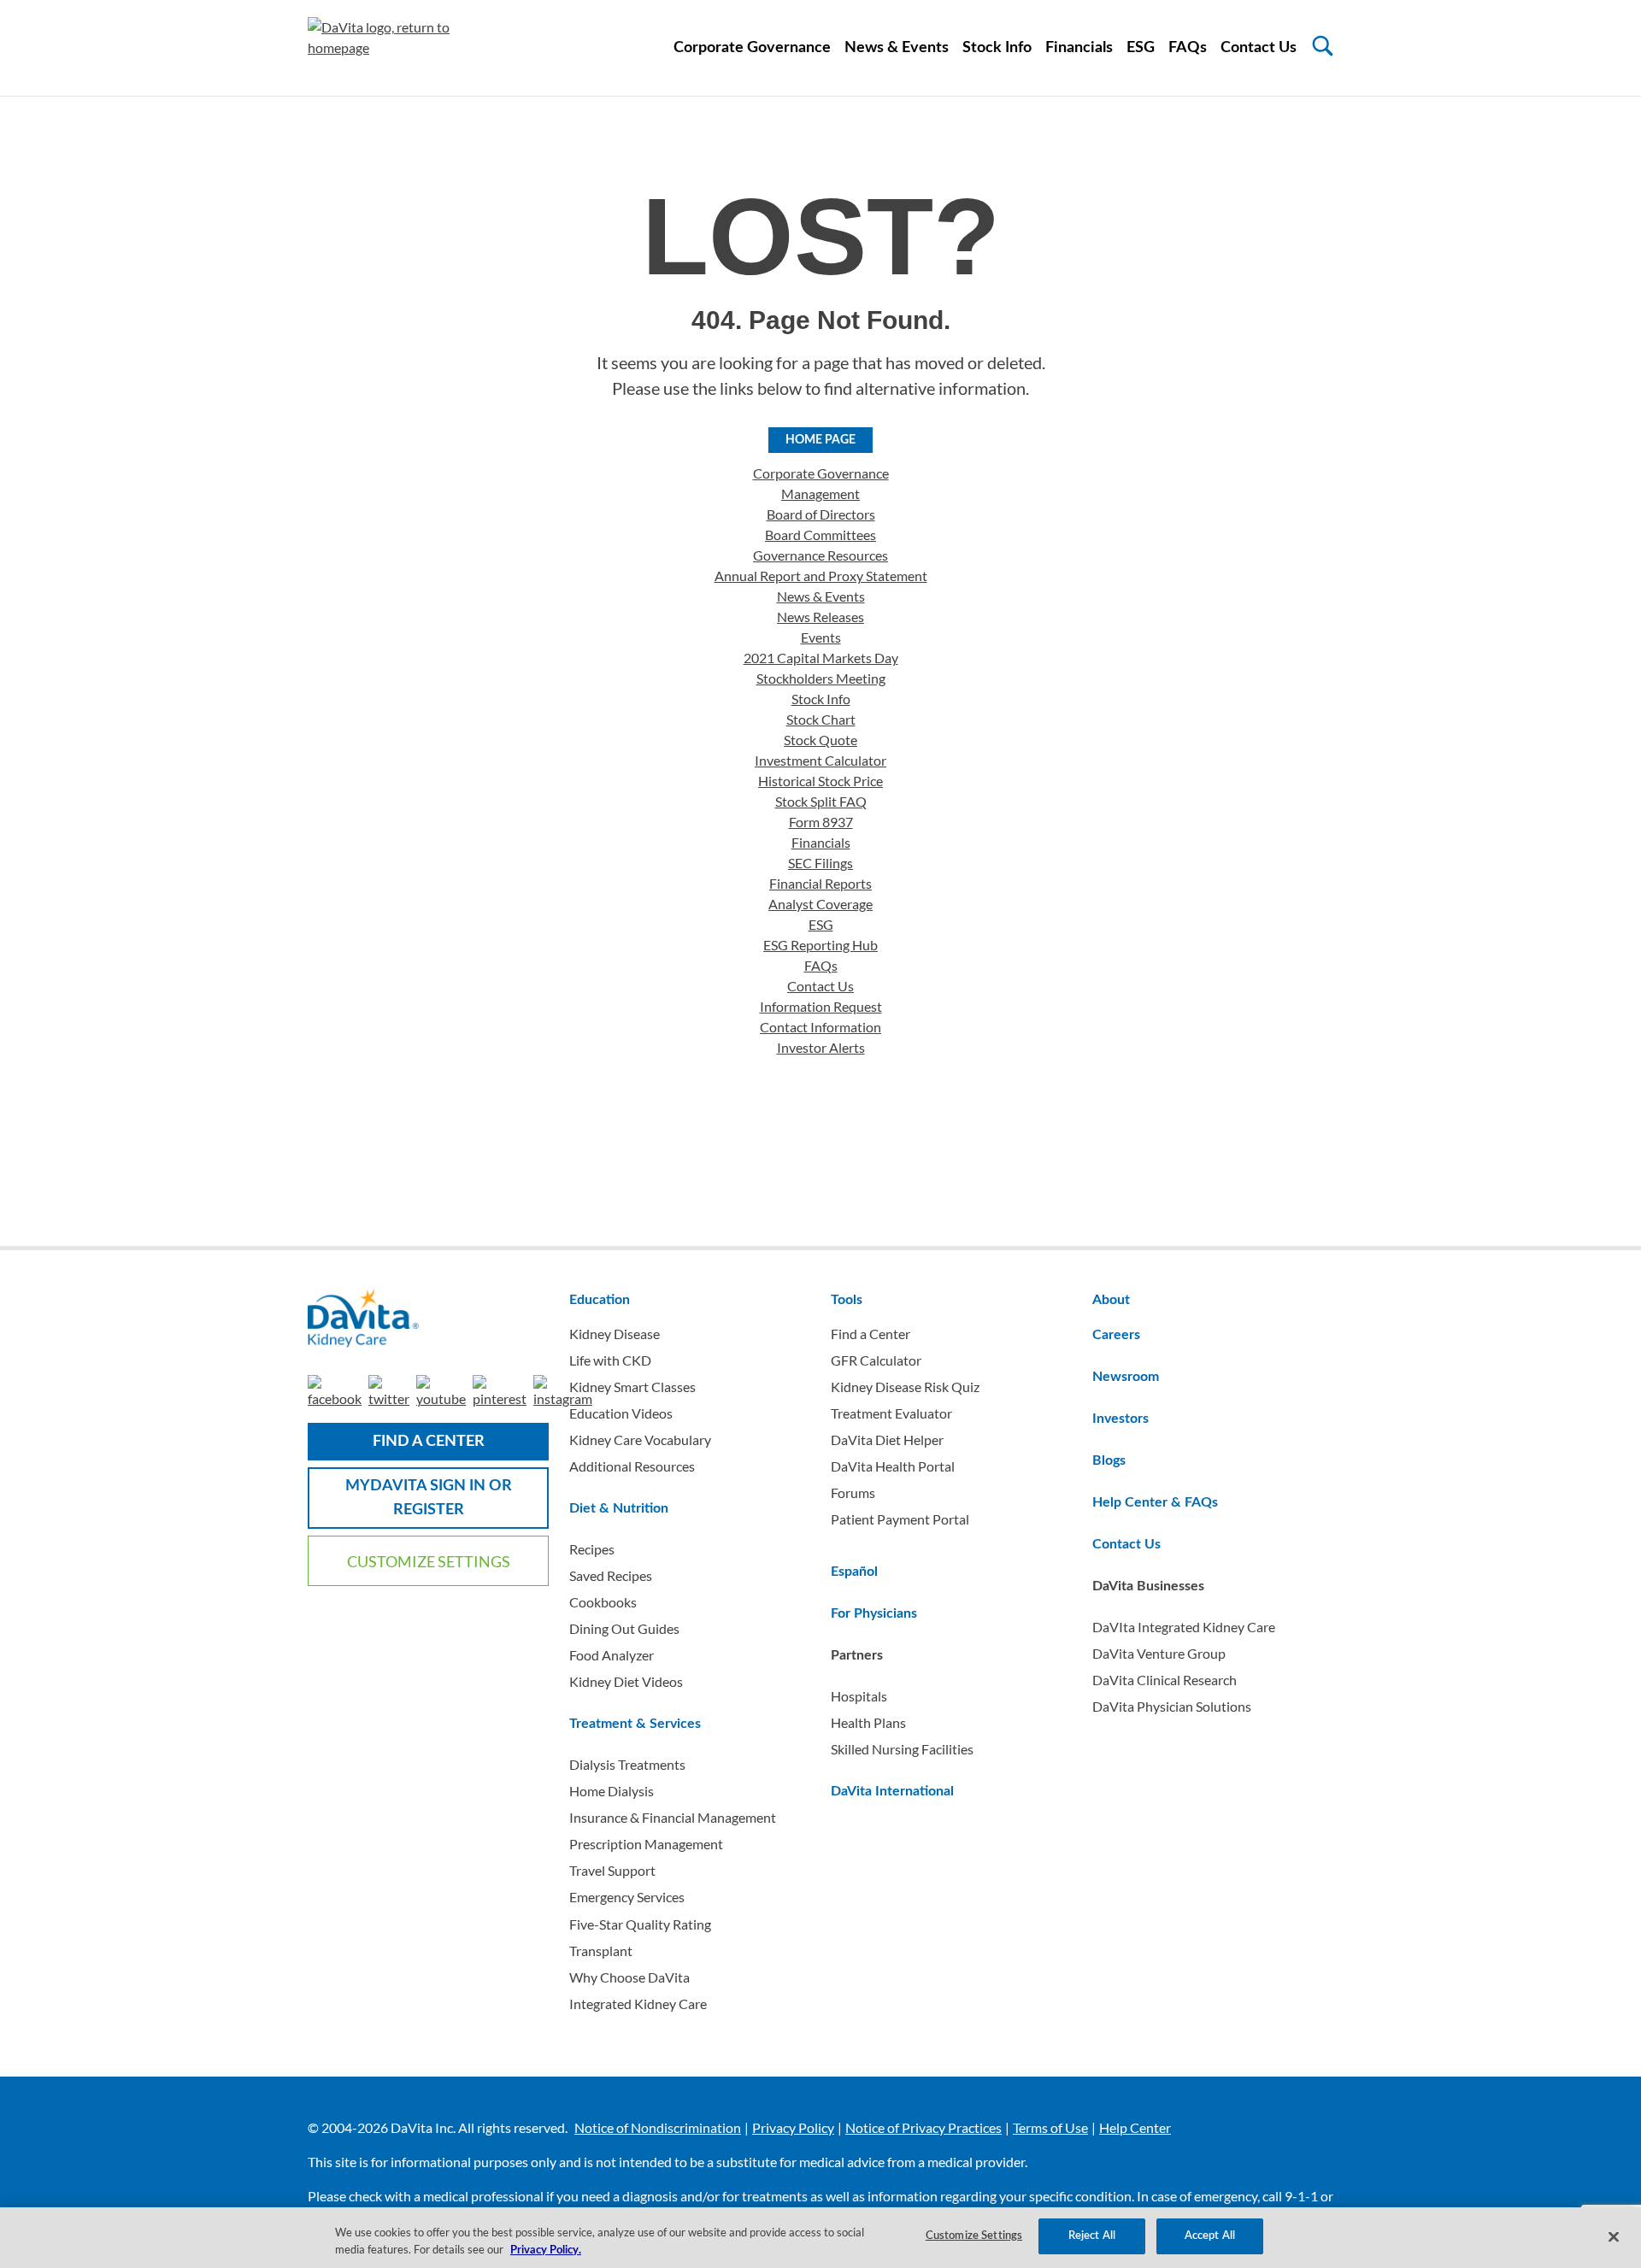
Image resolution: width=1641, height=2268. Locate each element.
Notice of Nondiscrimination (658, 2127)
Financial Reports (820, 883)
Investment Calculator (820, 760)
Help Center (1135, 2127)
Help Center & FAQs (1155, 1502)
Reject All (1092, 2236)
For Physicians (874, 1613)
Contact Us (1259, 48)
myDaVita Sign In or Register (429, 1498)
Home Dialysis (612, 1791)
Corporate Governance (752, 48)
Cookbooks (603, 1602)
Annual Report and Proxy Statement (821, 576)
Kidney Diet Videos (626, 1681)
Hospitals (859, 1696)
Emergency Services (627, 1897)
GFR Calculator (876, 1360)
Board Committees (820, 535)
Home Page (820, 440)
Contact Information (820, 1027)
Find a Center (870, 1334)
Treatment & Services (635, 1724)
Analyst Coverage (820, 904)
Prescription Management (646, 1844)
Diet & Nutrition (619, 1508)
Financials (1079, 48)
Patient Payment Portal (900, 1519)
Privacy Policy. (546, 2250)
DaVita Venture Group (1159, 1653)
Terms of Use (1050, 2127)
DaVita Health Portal (893, 1466)
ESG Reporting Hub (820, 945)
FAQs (1188, 48)
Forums (853, 1492)
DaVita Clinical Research (1165, 1680)
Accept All (1210, 2236)
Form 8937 (821, 822)
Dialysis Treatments (627, 1764)
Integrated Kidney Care (638, 2004)
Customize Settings (429, 1561)
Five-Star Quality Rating (640, 1924)
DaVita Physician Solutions (1172, 1706)
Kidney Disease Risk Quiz (905, 1387)
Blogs (1109, 1460)
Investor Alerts (821, 1047)
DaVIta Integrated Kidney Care (1184, 1627)
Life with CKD (610, 1360)
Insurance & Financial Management (673, 1817)
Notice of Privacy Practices (923, 2127)
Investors (1120, 1419)
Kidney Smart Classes (632, 1387)
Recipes (592, 1549)
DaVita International (892, 1791)
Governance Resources (820, 555)
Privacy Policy (793, 2127)
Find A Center (429, 1442)
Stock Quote (820, 740)
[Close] (1614, 2236)
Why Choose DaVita (629, 1977)
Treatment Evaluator (891, 1413)
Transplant (601, 1951)
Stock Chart (821, 719)
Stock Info (997, 48)
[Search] (1323, 46)
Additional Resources (632, 1466)
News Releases (820, 617)
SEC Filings (820, 863)
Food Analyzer (612, 1655)
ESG (1141, 48)
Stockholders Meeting (821, 678)
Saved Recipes (611, 1575)
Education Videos (621, 1413)
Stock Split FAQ (821, 801)
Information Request (821, 1006)
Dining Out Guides (624, 1628)
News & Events (897, 48)
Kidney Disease (615, 1334)
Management (820, 494)
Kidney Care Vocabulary (640, 1440)
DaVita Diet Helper (887, 1440)
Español (854, 1572)
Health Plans (868, 1722)
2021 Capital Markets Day (821, 658)
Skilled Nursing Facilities (902, 1749)
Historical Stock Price (820, 781)
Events (821, 637)
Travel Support (612, 1870)
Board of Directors (821, 514)
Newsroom (1126, 1377)
